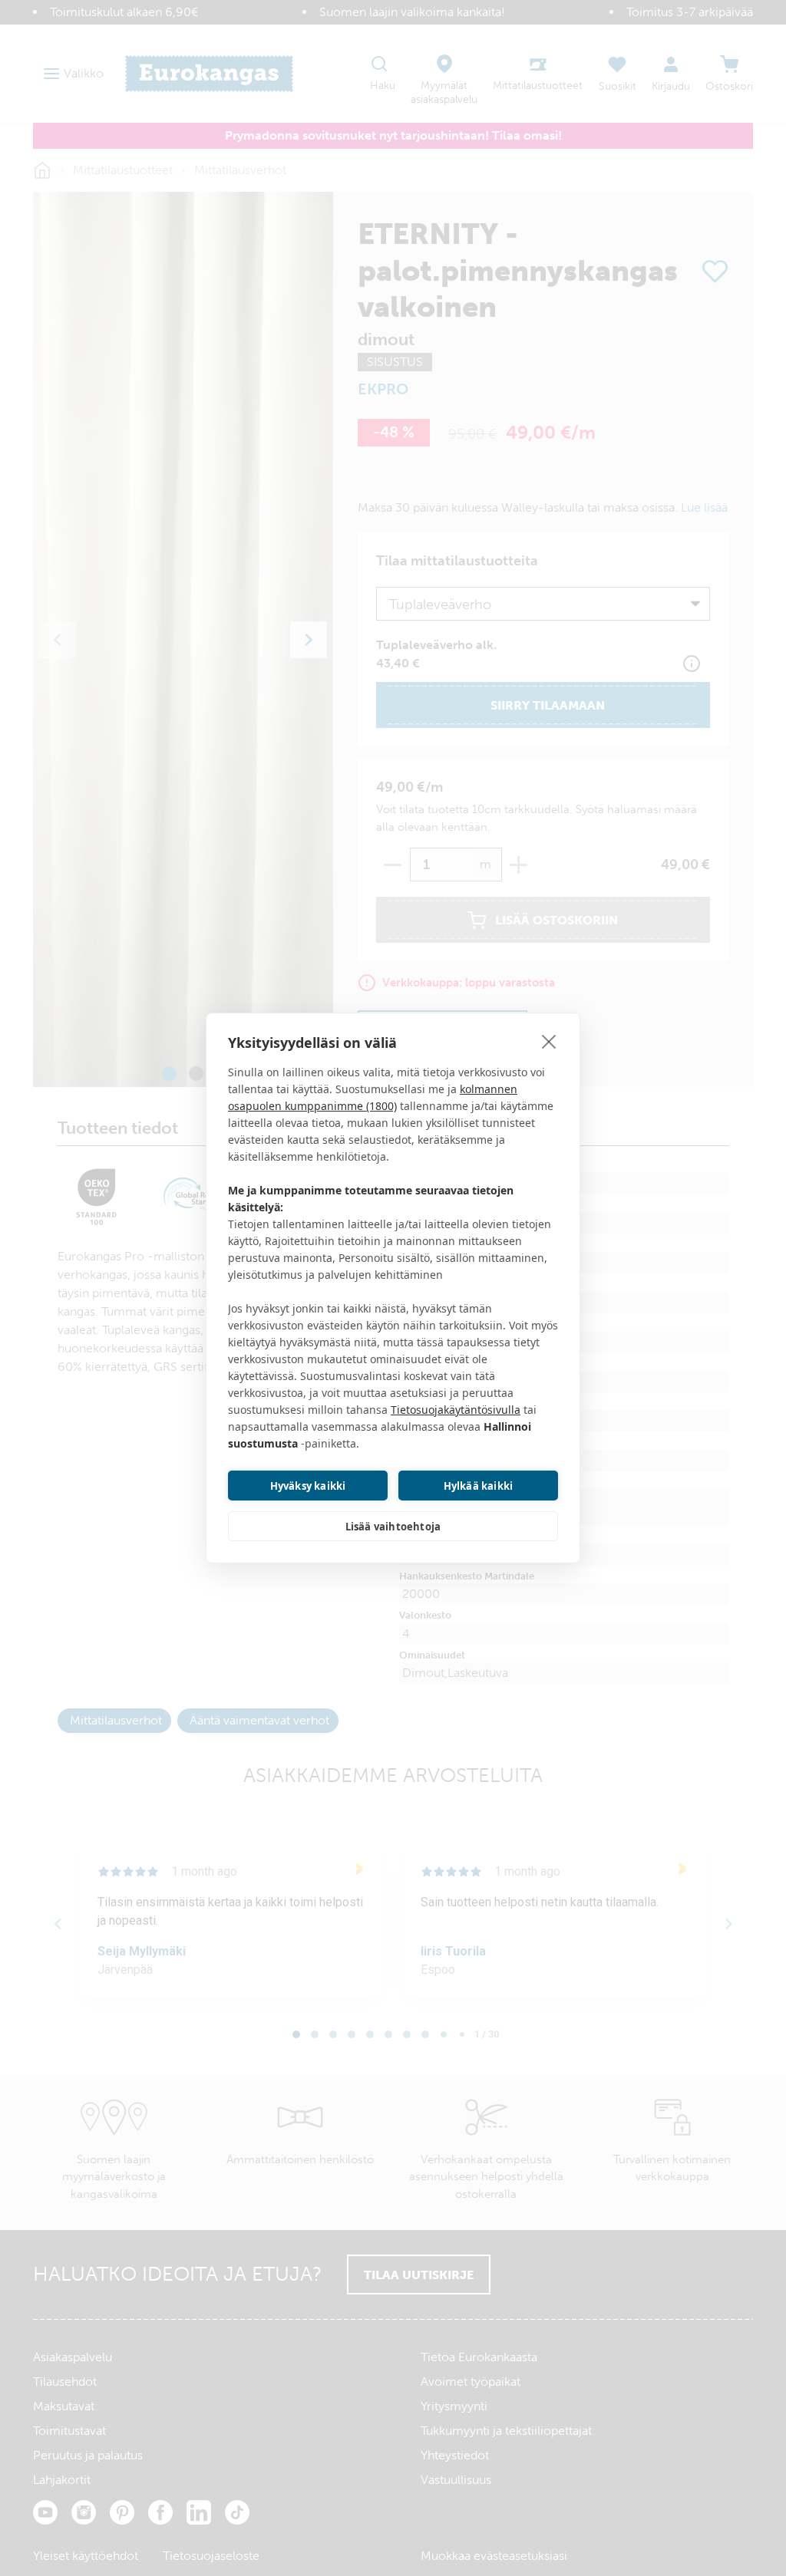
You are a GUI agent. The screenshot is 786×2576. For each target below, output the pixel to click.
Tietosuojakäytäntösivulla (456, 1410)
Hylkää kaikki (479, 1486)
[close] (549, 1041)
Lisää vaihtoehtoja (393, 1527)
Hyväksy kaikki (308, 1486)
